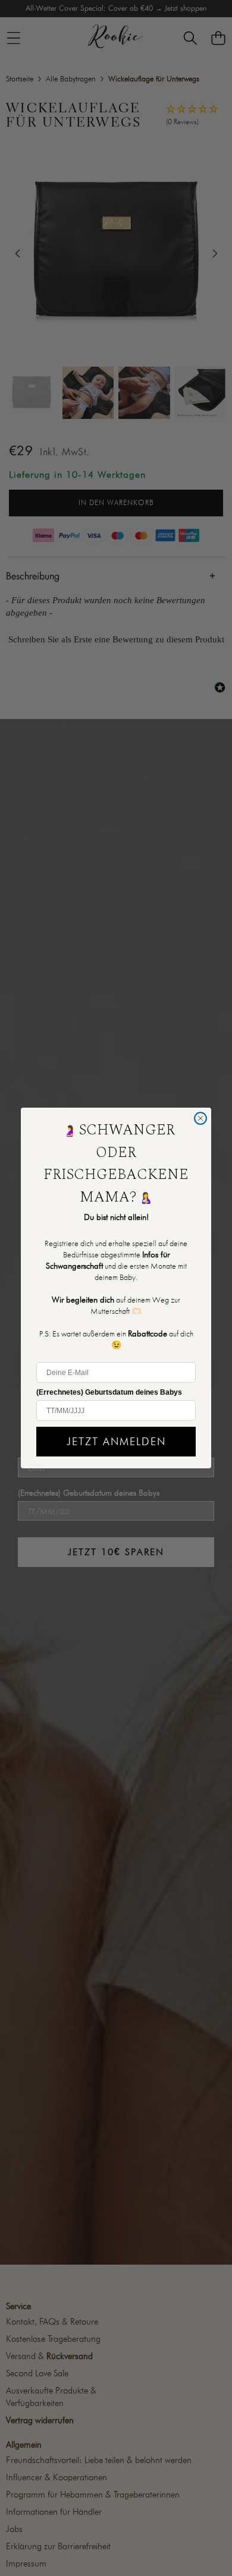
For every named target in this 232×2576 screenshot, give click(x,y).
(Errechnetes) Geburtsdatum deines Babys (109, 1392)
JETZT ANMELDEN (116, 1441)
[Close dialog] (200, 1118)
